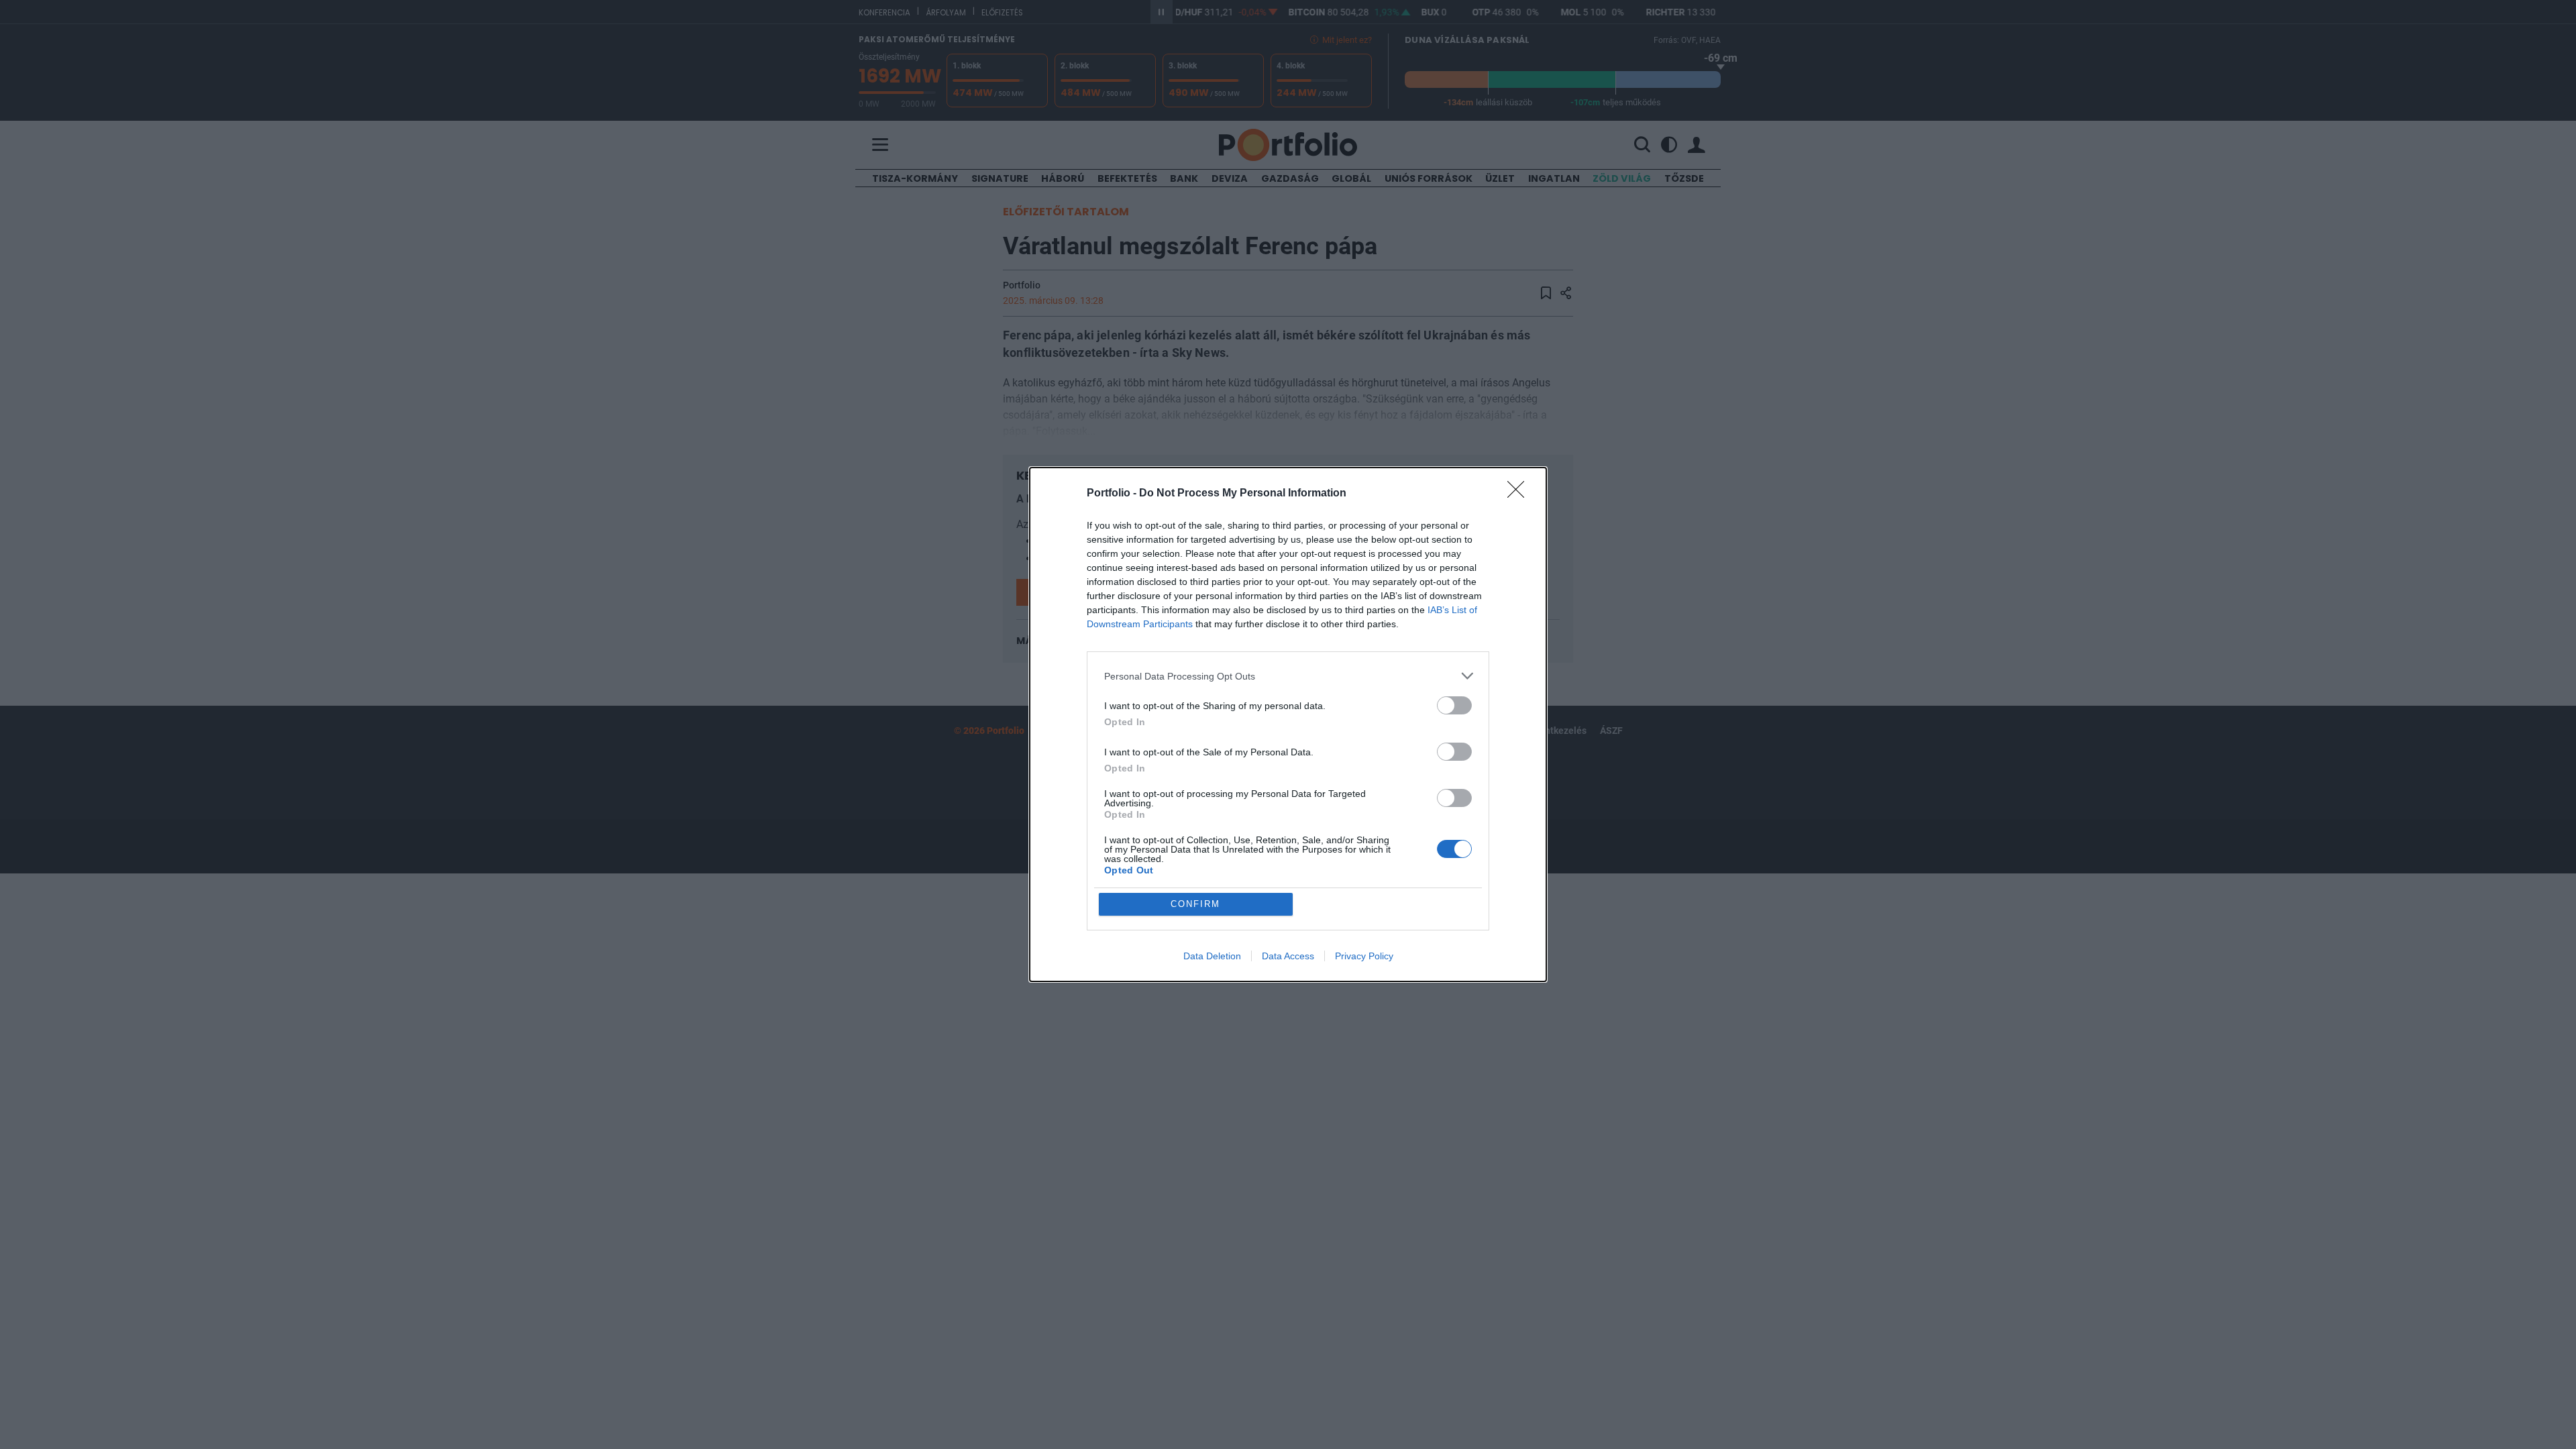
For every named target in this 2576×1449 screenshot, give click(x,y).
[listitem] (1288, 676)
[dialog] (1288, 724)
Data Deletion (1212, 956)
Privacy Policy (1364, 956)
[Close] (1520, 494)
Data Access (1288, 956)
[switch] (1454, 705)
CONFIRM (1195, 904)
